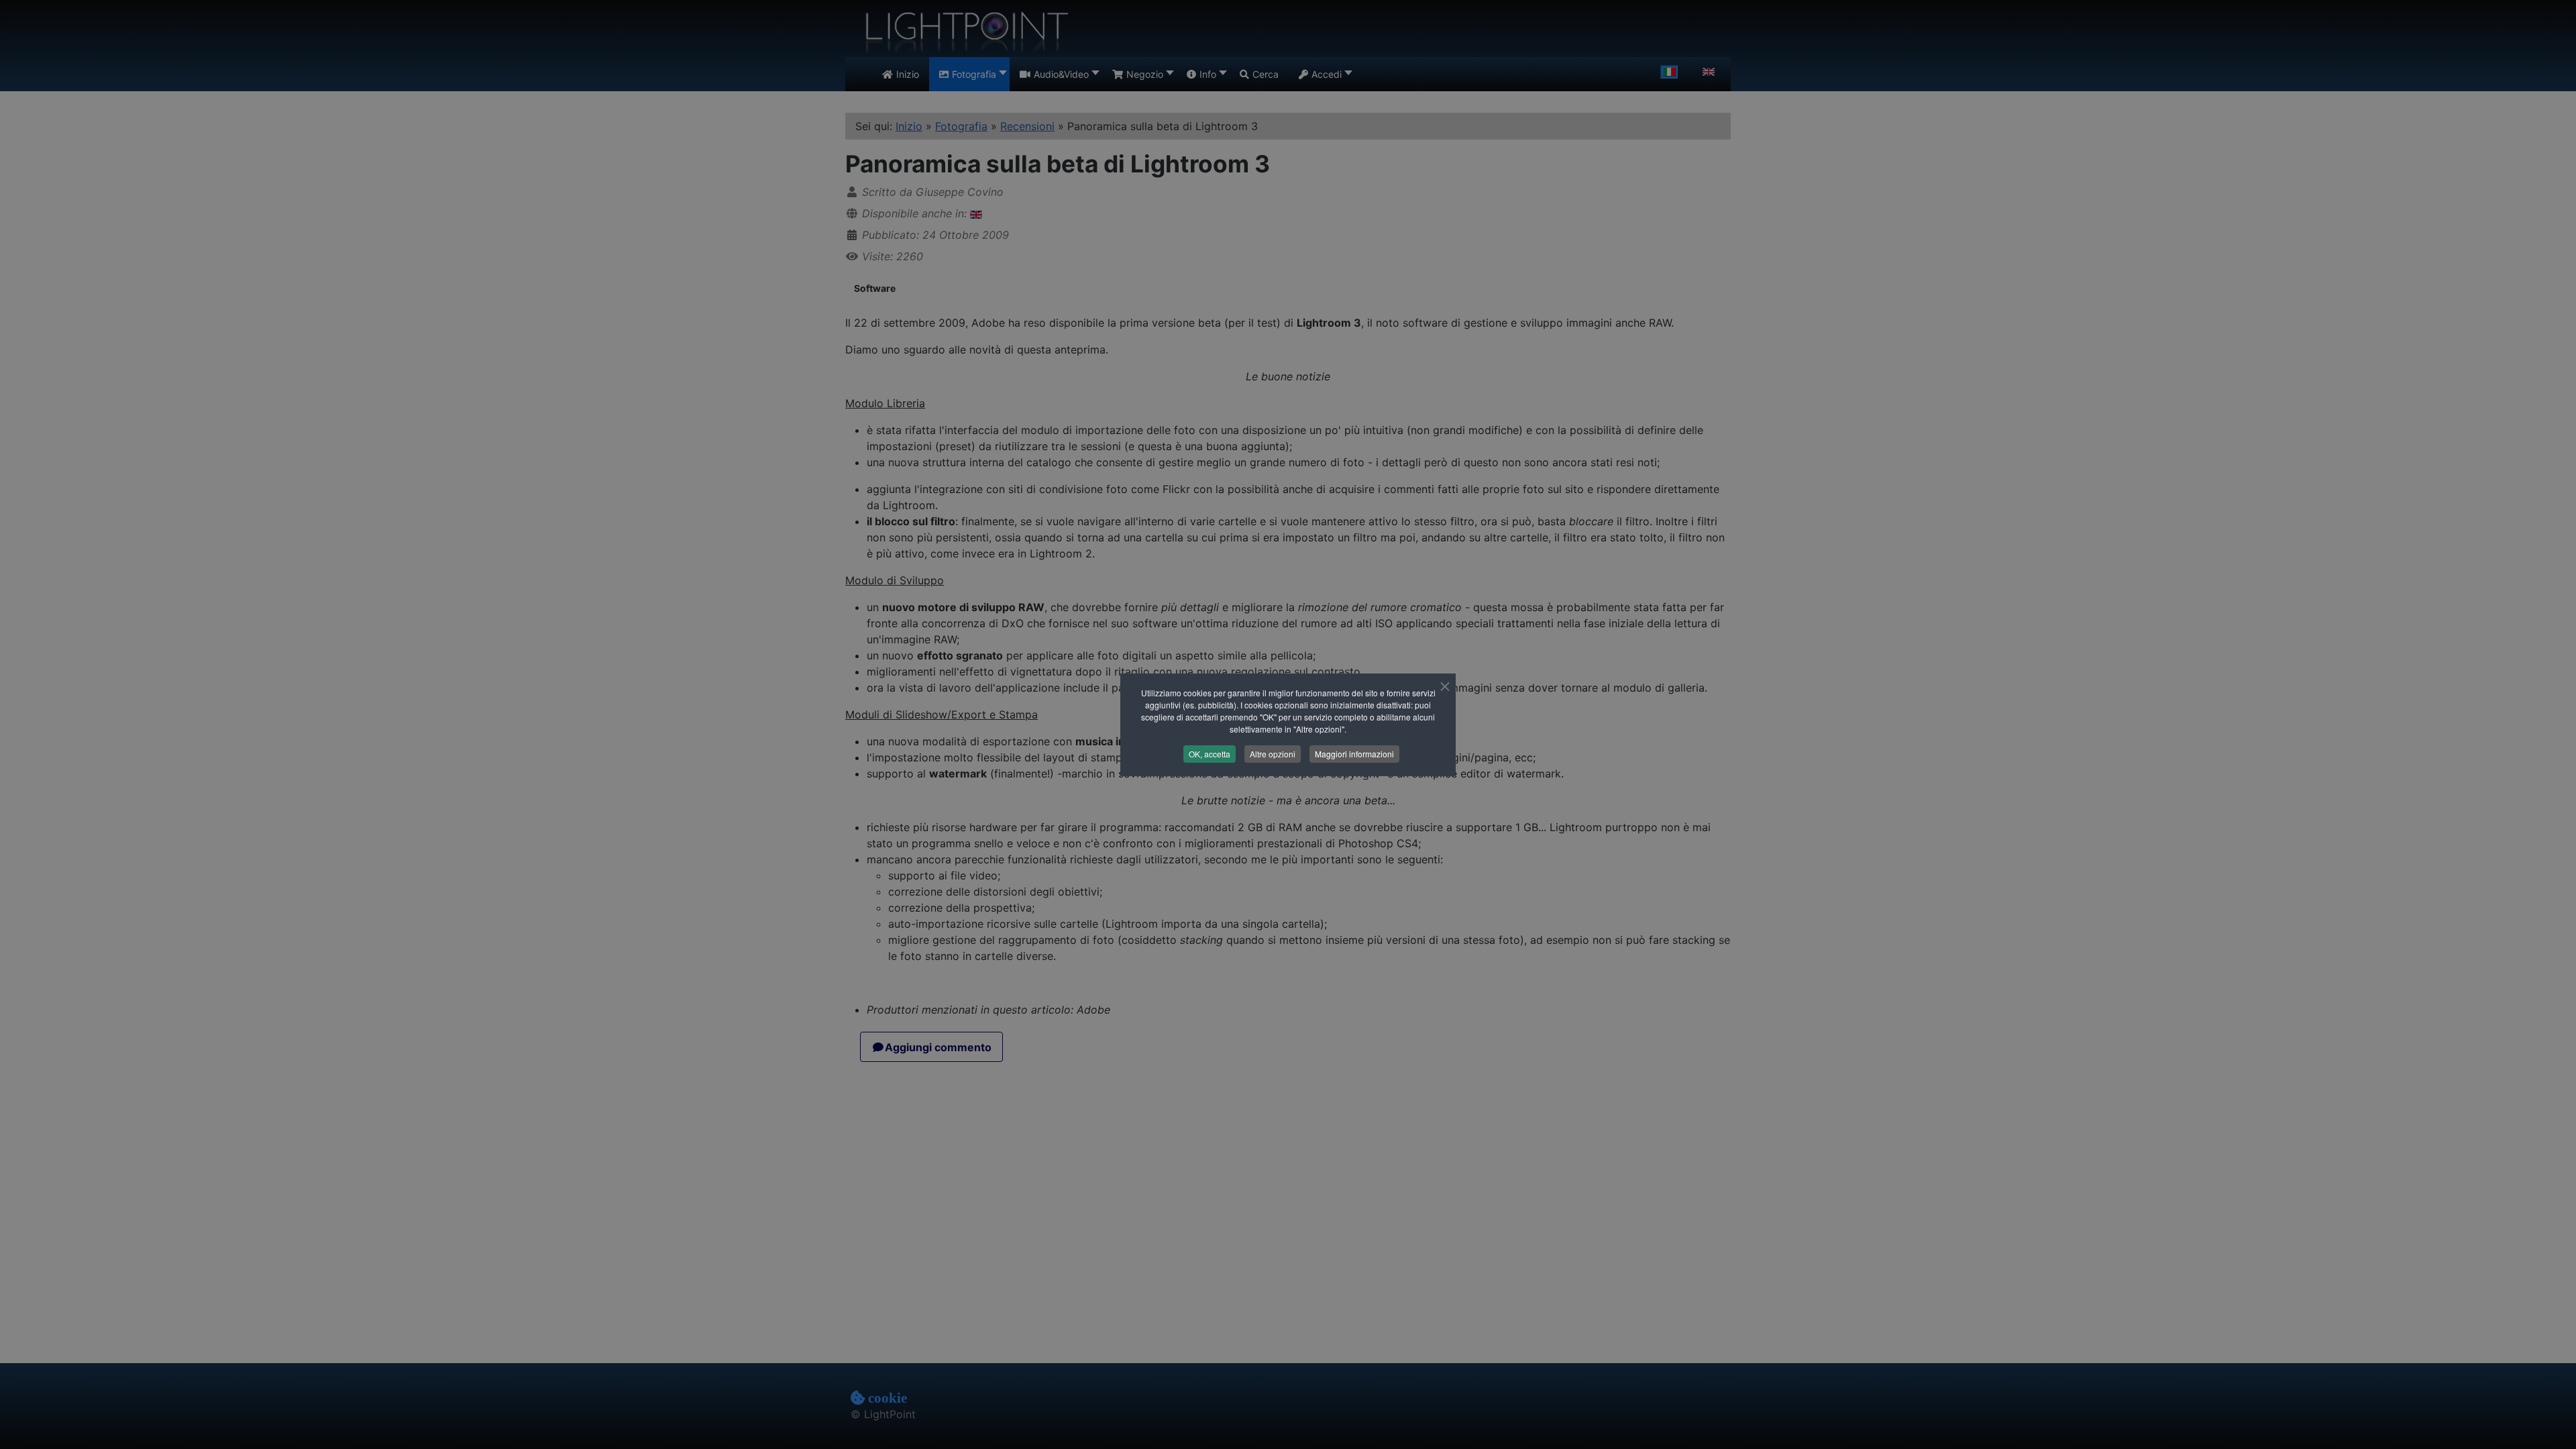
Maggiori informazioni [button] (1354, 754)
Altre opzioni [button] (1273, 754)
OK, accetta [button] (1210, 754)
